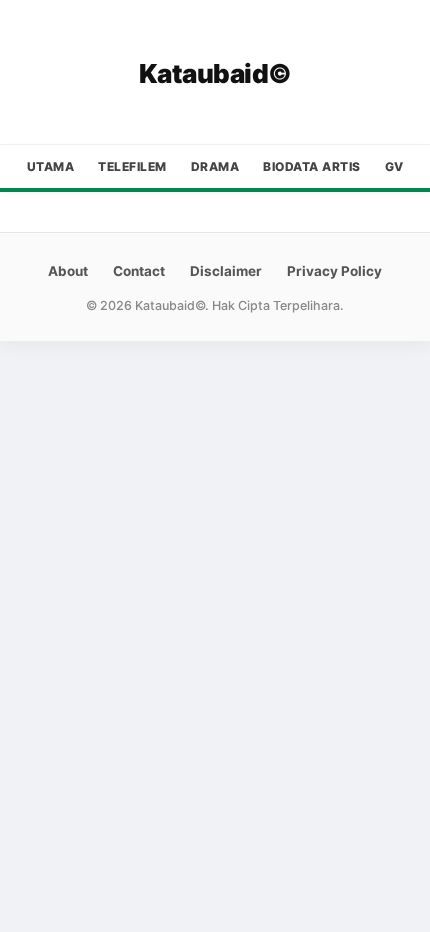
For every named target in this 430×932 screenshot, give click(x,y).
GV (394, 166)
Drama (215, 166)
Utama (51, 166)
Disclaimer (226, 271)
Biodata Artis (312, 166)
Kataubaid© (215, 73)
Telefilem (132, 166)
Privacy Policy (334, 271)
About (68, 271)
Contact (139, 271)
